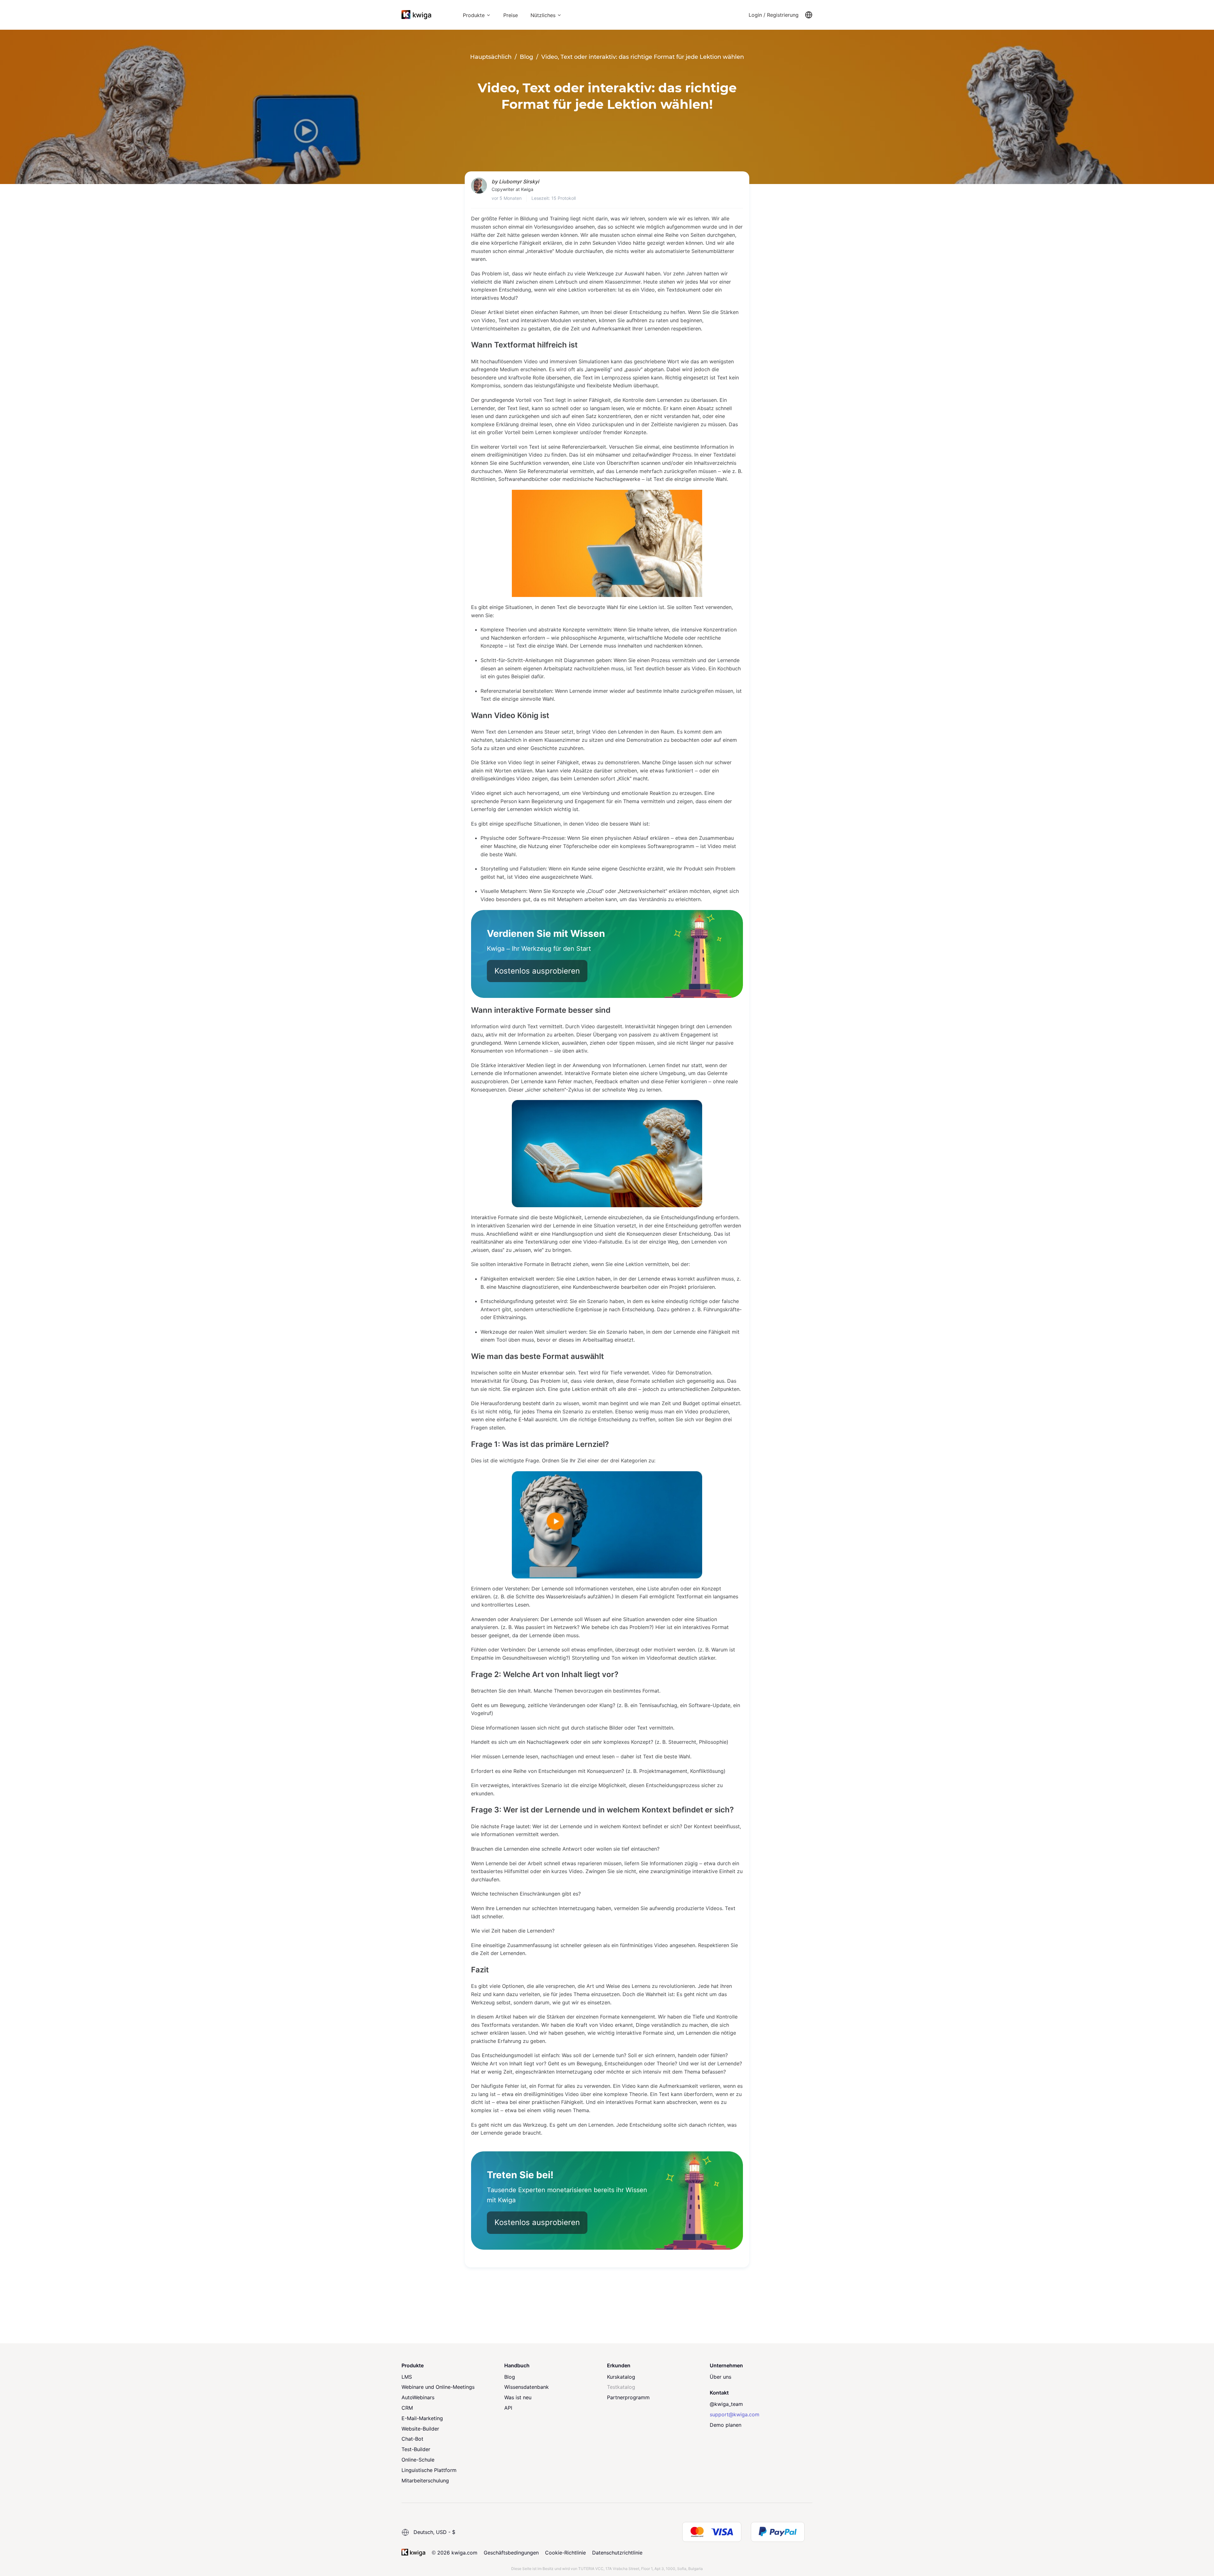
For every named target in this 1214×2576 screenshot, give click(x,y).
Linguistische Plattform (429, 2470)
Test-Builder (416, 2449)
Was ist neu (518, 2397)
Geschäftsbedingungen (511, 2553)
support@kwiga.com (735, 2414)
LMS (407, 2377)
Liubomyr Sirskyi (519, 181)
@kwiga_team (726, 2404)
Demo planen (726, 2425)
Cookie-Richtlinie (565, 2553)
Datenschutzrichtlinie (617, 2553)
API (508, 2408)
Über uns (720, 2377)
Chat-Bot (412, 2439)
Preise (511, 15)
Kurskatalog (621, 2377)
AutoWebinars (418, 2397)
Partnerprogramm (628, 2397)
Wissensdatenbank (527, 2387)
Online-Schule (418, 2460)
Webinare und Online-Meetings (438, 2387)
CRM (407, 2408)
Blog (510, 2377)
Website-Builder (420, 2429)
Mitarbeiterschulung (425, 2481)
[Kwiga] (416, 15)
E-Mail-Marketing (422, 2418)
